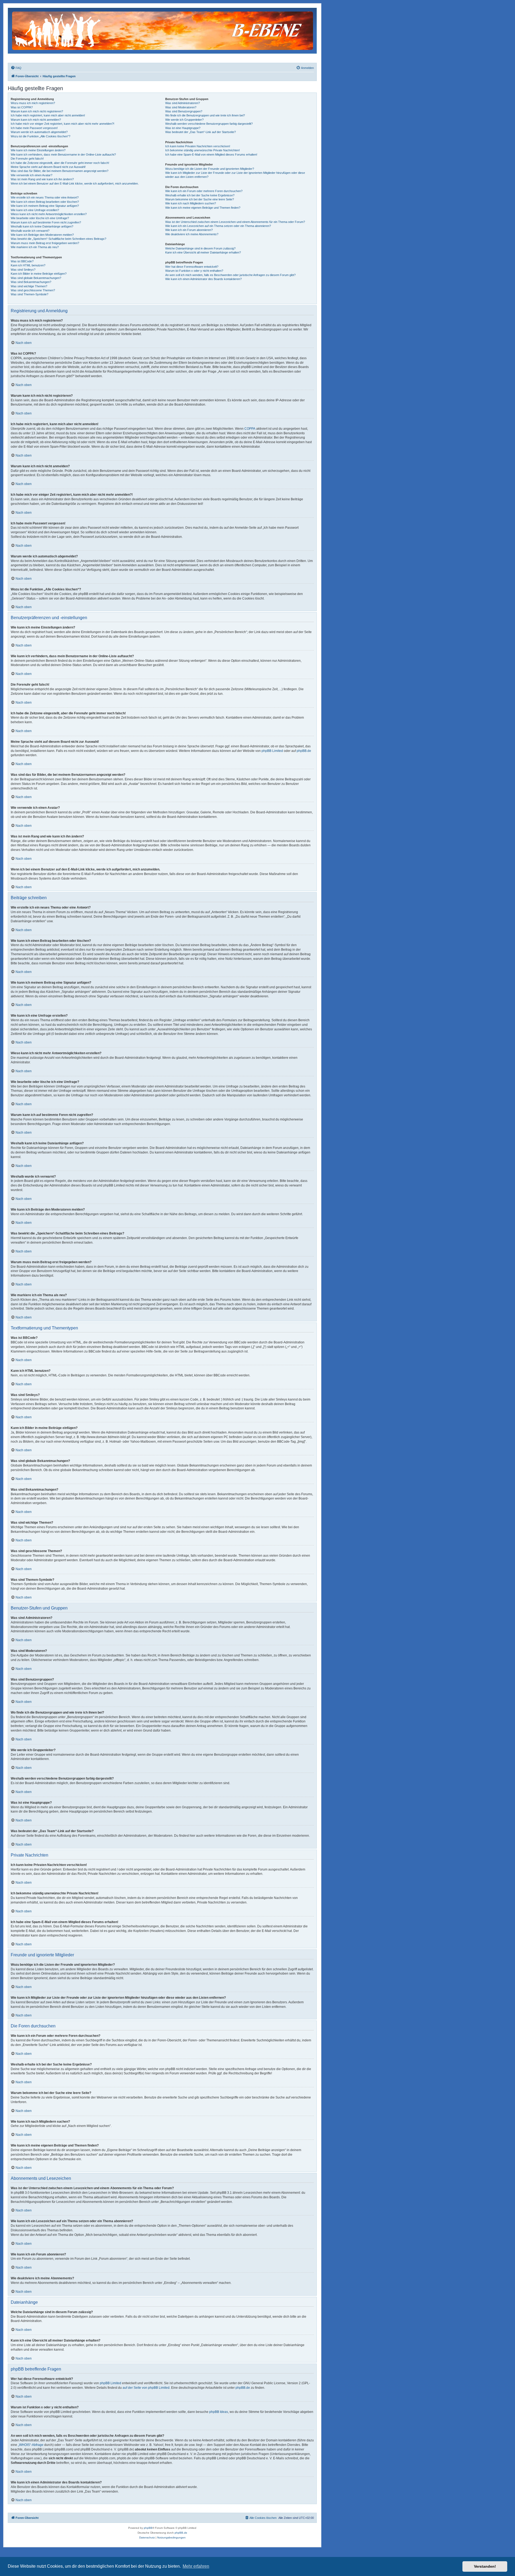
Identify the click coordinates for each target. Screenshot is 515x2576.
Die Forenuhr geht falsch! (27, 159)
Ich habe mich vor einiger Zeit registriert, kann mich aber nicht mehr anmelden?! (62, 124)
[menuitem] (16, 68)
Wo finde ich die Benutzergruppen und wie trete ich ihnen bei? (205, 115)
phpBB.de (304, 751)
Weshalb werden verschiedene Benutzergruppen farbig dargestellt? (209, 124)
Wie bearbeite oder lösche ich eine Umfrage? (40, 218)
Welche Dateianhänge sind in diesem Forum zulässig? (200, 248)
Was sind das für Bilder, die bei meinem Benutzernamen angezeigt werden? (60, 171)
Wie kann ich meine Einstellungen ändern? (38, 150)
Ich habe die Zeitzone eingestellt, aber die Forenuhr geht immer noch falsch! (60, 163)
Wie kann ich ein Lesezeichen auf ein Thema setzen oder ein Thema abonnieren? (218, 226)
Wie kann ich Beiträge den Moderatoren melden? (42, 235)
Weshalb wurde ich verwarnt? (30, 231)
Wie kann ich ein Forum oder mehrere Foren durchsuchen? (204, 191)
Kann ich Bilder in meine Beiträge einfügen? (39, 274)
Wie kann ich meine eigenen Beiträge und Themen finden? (203, 208)
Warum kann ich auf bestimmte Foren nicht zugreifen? (46, 222)
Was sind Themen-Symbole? (30, 294)
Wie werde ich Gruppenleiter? (184, 120)
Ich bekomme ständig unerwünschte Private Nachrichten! (203, 150)
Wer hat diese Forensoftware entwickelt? (192, 267)
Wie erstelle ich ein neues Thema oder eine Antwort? (45, 197)
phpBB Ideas (219, 2412)
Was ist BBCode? (22, 261)
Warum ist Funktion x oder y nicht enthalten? (194, 271)
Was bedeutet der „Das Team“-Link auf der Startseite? (201, 132)
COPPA (250, 429)
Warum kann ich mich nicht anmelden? (36, 120)
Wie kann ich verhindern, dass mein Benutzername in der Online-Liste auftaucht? (63, 155)
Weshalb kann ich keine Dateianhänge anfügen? (42, 226)
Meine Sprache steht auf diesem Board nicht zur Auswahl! (48, 167)
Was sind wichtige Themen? (29, 286)
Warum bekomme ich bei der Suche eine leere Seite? (200, 199)
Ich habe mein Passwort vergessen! (34, 128)
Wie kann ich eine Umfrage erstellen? (35, 210)
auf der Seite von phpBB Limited (146, 2388)
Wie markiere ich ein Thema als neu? (35, 247)
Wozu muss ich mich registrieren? (33, 103)
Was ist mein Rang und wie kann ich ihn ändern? (42, 179)
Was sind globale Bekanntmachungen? (36, 278)
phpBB (148, 2528)
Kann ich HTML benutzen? (28, 265)
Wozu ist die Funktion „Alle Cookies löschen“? (41, 136)
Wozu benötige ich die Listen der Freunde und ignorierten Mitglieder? (210, 169)
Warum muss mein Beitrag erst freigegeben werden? (45, 243)
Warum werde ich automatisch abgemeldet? (39, 132)
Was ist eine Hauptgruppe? (183, 128)
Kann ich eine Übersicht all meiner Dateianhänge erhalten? (203, 252)
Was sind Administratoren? (183, 103)
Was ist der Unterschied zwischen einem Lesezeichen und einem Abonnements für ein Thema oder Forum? (235, 222)
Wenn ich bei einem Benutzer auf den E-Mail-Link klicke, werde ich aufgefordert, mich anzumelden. (75, 183)
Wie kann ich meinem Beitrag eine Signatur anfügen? (45, 206)
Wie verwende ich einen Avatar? (32, 175)
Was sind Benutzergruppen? (184, 111)
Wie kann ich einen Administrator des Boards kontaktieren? (203, 279)
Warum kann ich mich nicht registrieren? (37, 111)
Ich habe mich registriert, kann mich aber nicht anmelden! (48, 115)
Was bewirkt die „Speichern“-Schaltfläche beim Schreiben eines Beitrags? (58, 239)
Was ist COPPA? (22, 107)
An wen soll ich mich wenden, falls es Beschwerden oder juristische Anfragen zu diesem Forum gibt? (230, 275)
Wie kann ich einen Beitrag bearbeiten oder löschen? (45, 202)
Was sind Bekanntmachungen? (31, 282)
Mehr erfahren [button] (196, 2566)
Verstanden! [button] (485, 2566)
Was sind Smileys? (23, 270)
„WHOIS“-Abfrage (31, 2445)
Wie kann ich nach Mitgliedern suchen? (191, 203)
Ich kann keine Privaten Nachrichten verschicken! (198, 146)
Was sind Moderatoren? (181, 107)
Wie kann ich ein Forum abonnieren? (189, 230)
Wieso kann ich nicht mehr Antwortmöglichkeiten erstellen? (49, 214)
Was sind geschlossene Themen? (33, 290)
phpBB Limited (272, 751)
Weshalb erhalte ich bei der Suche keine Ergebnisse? (200, 195)
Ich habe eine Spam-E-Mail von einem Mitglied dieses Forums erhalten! (211, 155)
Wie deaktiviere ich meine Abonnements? (192, 234)
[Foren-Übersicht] (163, 30)
